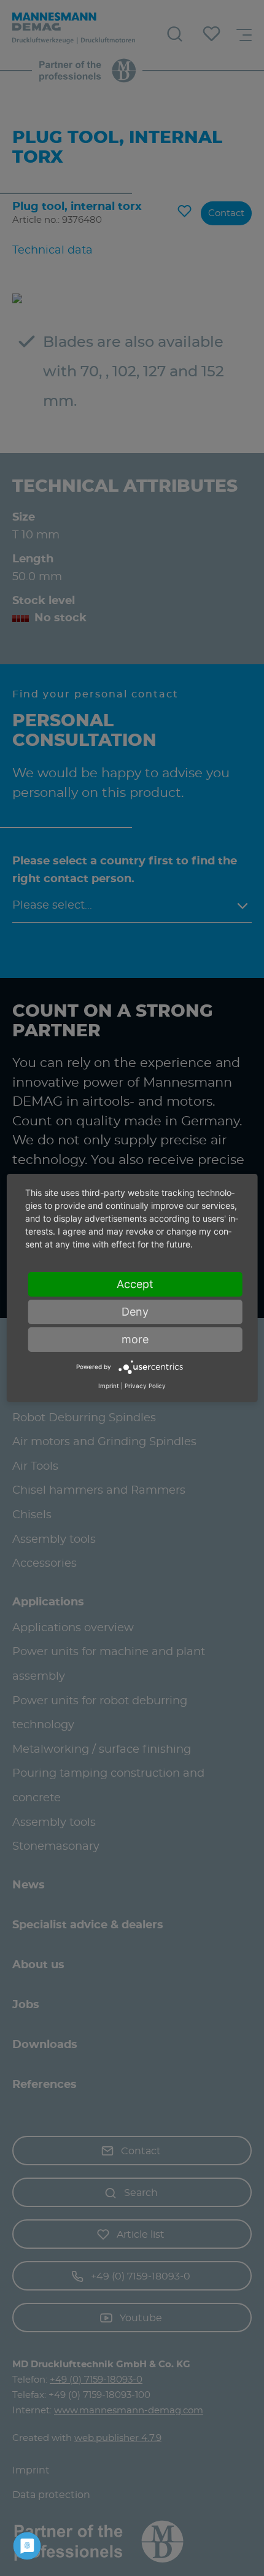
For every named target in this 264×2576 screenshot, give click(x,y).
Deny (135, 1312)
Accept (135, 1284)
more (135, 1339)
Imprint (109, 1386)
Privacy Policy (145, 1386)
